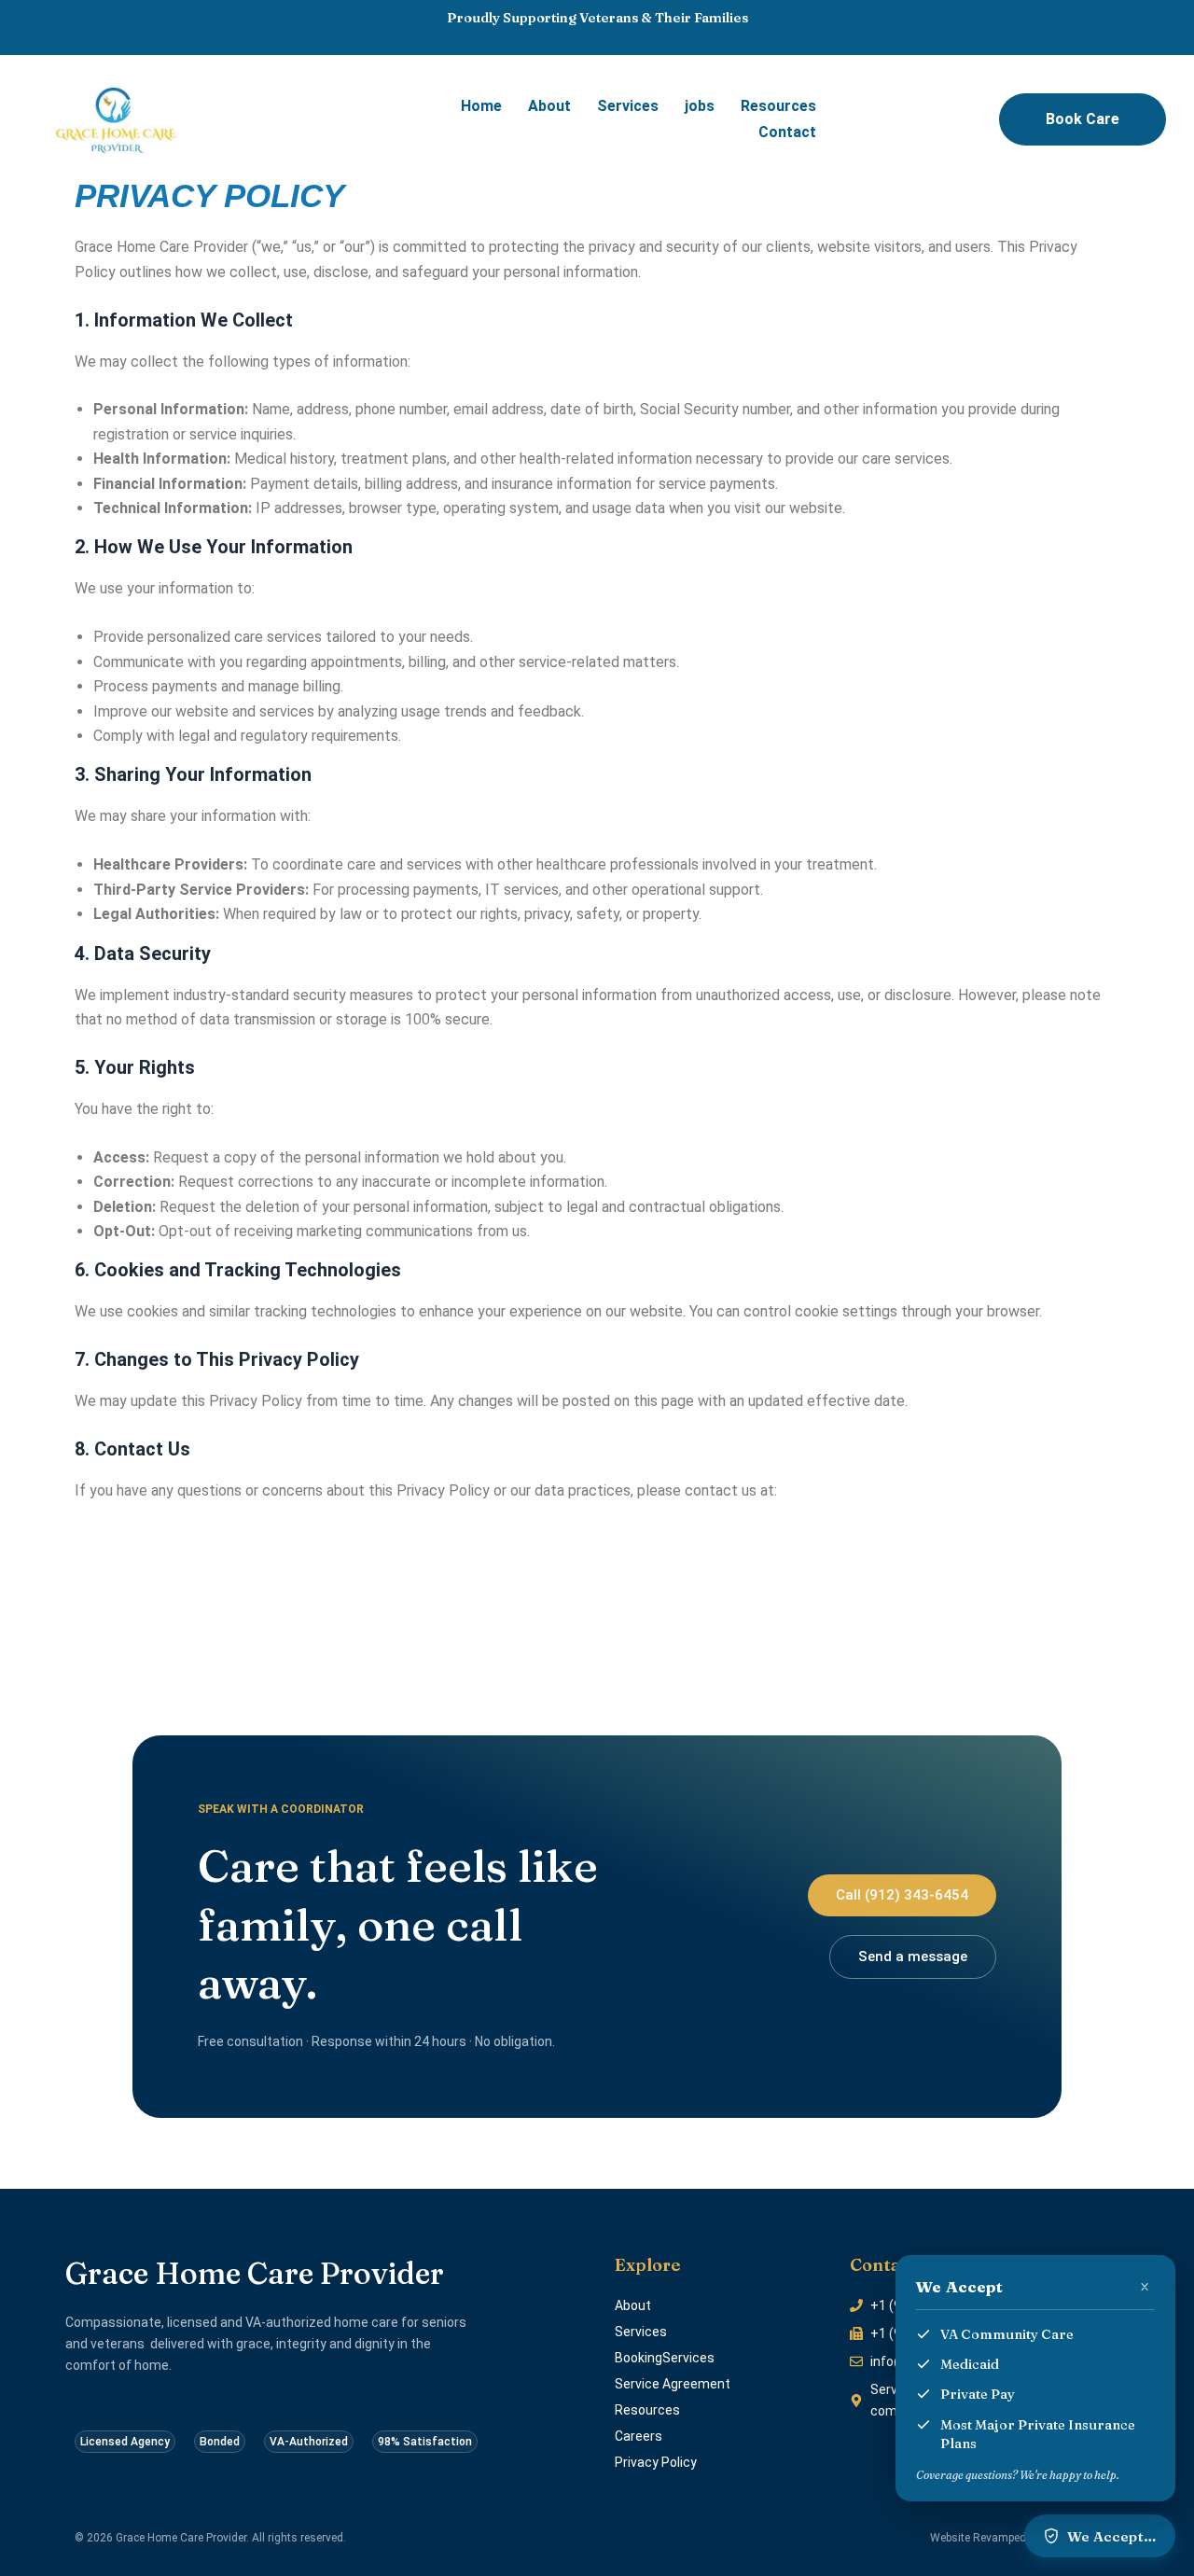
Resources (778, 106)
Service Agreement (673, 2384)
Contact (787, 132)
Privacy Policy (656, 2462)
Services (628, 106)
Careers (639, 2436)
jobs (700, 106)
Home (481, 106)
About (549, 106)
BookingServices (665, 2358)
